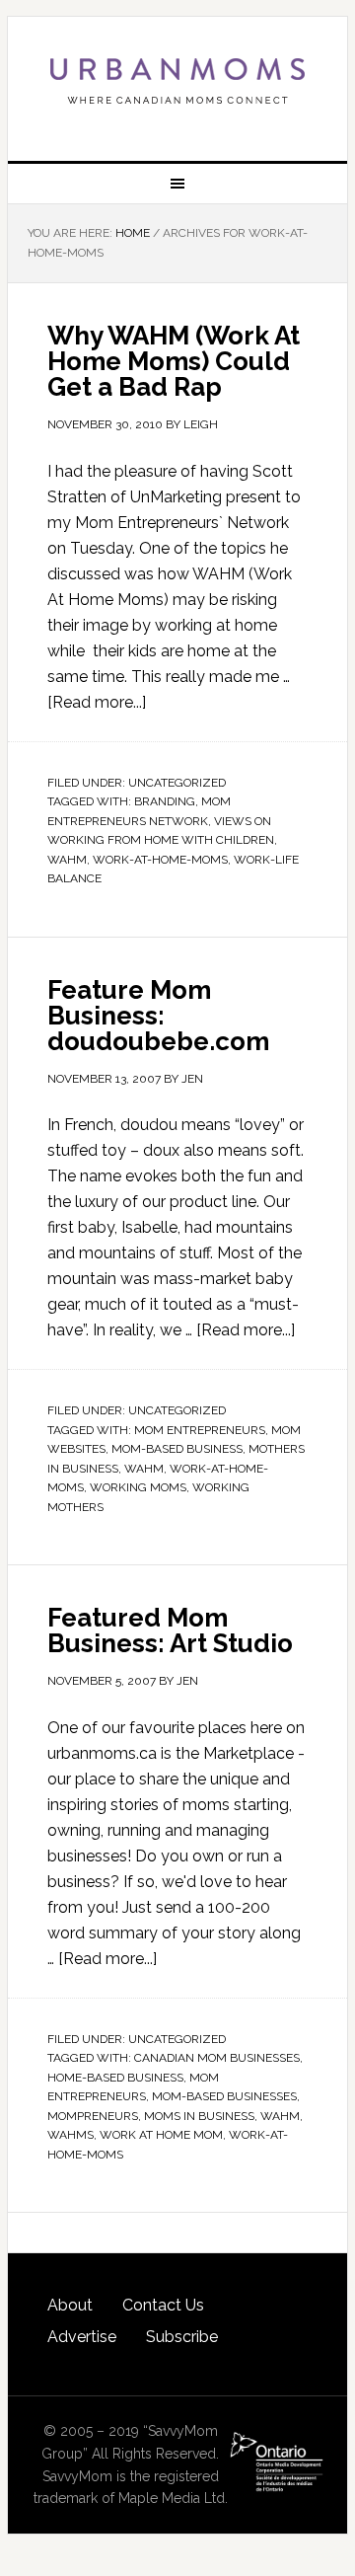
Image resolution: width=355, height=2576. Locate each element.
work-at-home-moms (160, 860)
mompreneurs (93, 2116)
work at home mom (161, 2135)
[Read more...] (97, 702)
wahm (67, 860)
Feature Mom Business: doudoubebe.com (158, 1016)
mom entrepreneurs (200, 1430)
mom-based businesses (224, 2096)
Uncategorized (177, 783)
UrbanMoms (177, 81)
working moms (138, 1487)
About (70, 2305)
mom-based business (177, 1449)
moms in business (199, 2116)
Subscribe (182, 2337)
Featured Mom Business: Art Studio (170, 1630)
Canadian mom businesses (217, 2058)
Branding (165, 801)
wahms (71, 2135)
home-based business (115, 2078)
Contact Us (163, 2305)
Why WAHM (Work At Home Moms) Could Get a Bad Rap (174, 361)
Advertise (82, 2337)
